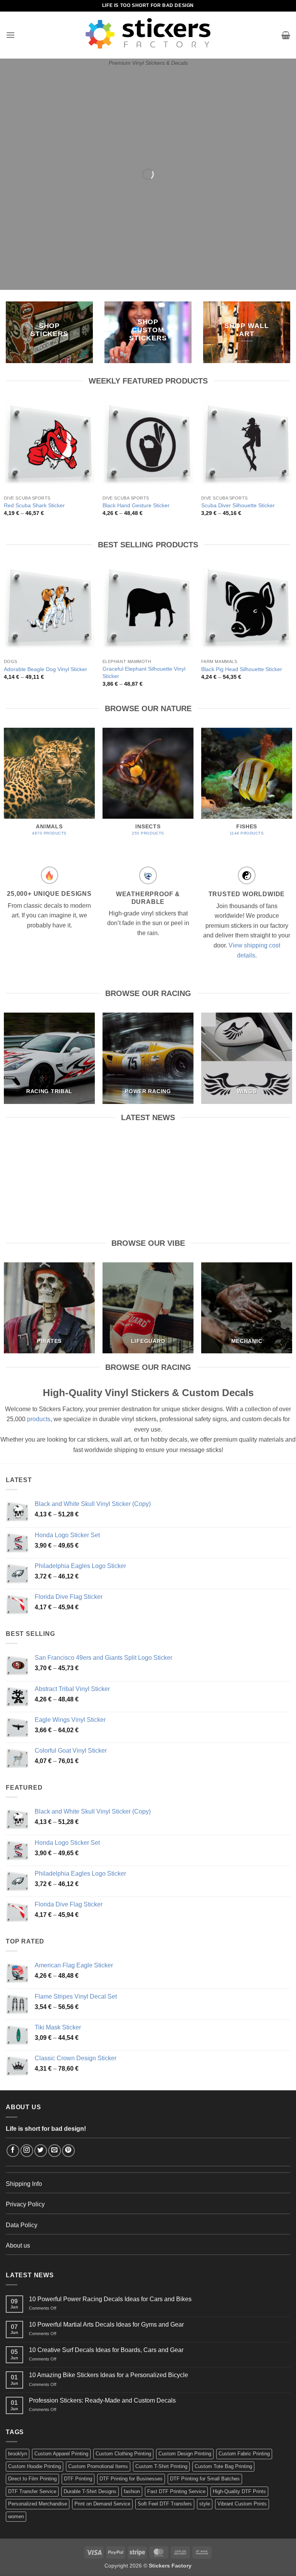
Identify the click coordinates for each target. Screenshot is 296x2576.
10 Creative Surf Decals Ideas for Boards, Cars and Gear (247, 1154)
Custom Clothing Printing (123, 2454)
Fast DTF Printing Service (176, 2491)
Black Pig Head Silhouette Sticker (242, 669)
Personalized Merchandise (38, 2504)
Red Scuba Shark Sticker (34, 505)
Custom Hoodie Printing (34, 2466)
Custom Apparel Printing (61, 2454)
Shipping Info (24, 2184)
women (16, 2516)
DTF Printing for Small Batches (205, 2479)
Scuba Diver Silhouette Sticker (238, 505)
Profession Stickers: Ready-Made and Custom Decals (102, 2400)
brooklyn (18, 2454)
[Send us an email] (55, 2151)
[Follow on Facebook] (13, 2151)
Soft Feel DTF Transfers (165, 2504)
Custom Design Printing (185, 2454)
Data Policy (22, 2225)
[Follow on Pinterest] (68, 2151)
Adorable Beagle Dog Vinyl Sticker (45, 669)
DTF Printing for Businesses (131, 2479)
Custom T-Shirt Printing (161, 2466)
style (205, 2504)
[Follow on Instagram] (27, 2151)
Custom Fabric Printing (244, 2454)
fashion (132, 2491)
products (39, 1419)
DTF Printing (78, 2479)
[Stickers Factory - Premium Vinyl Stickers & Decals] (148, 33)
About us (18, 2245)
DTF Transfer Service (32, 2491)
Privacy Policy (25, 2204)
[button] (10, 35)
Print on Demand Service (102, 2504)
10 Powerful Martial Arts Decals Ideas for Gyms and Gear (148, 1154)
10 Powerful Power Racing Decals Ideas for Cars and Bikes (49, 1154)
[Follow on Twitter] (41, 2151)
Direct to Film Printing (32, 2479)
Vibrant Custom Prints (242, 2504)
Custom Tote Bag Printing (223, 2466)
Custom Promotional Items (98, 2466)
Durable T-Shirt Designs (90, 2491)
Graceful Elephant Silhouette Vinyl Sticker (144, 672)
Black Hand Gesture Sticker (136, 505)
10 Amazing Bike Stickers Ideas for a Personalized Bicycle (108, 2375)
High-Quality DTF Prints (239, 2491)
